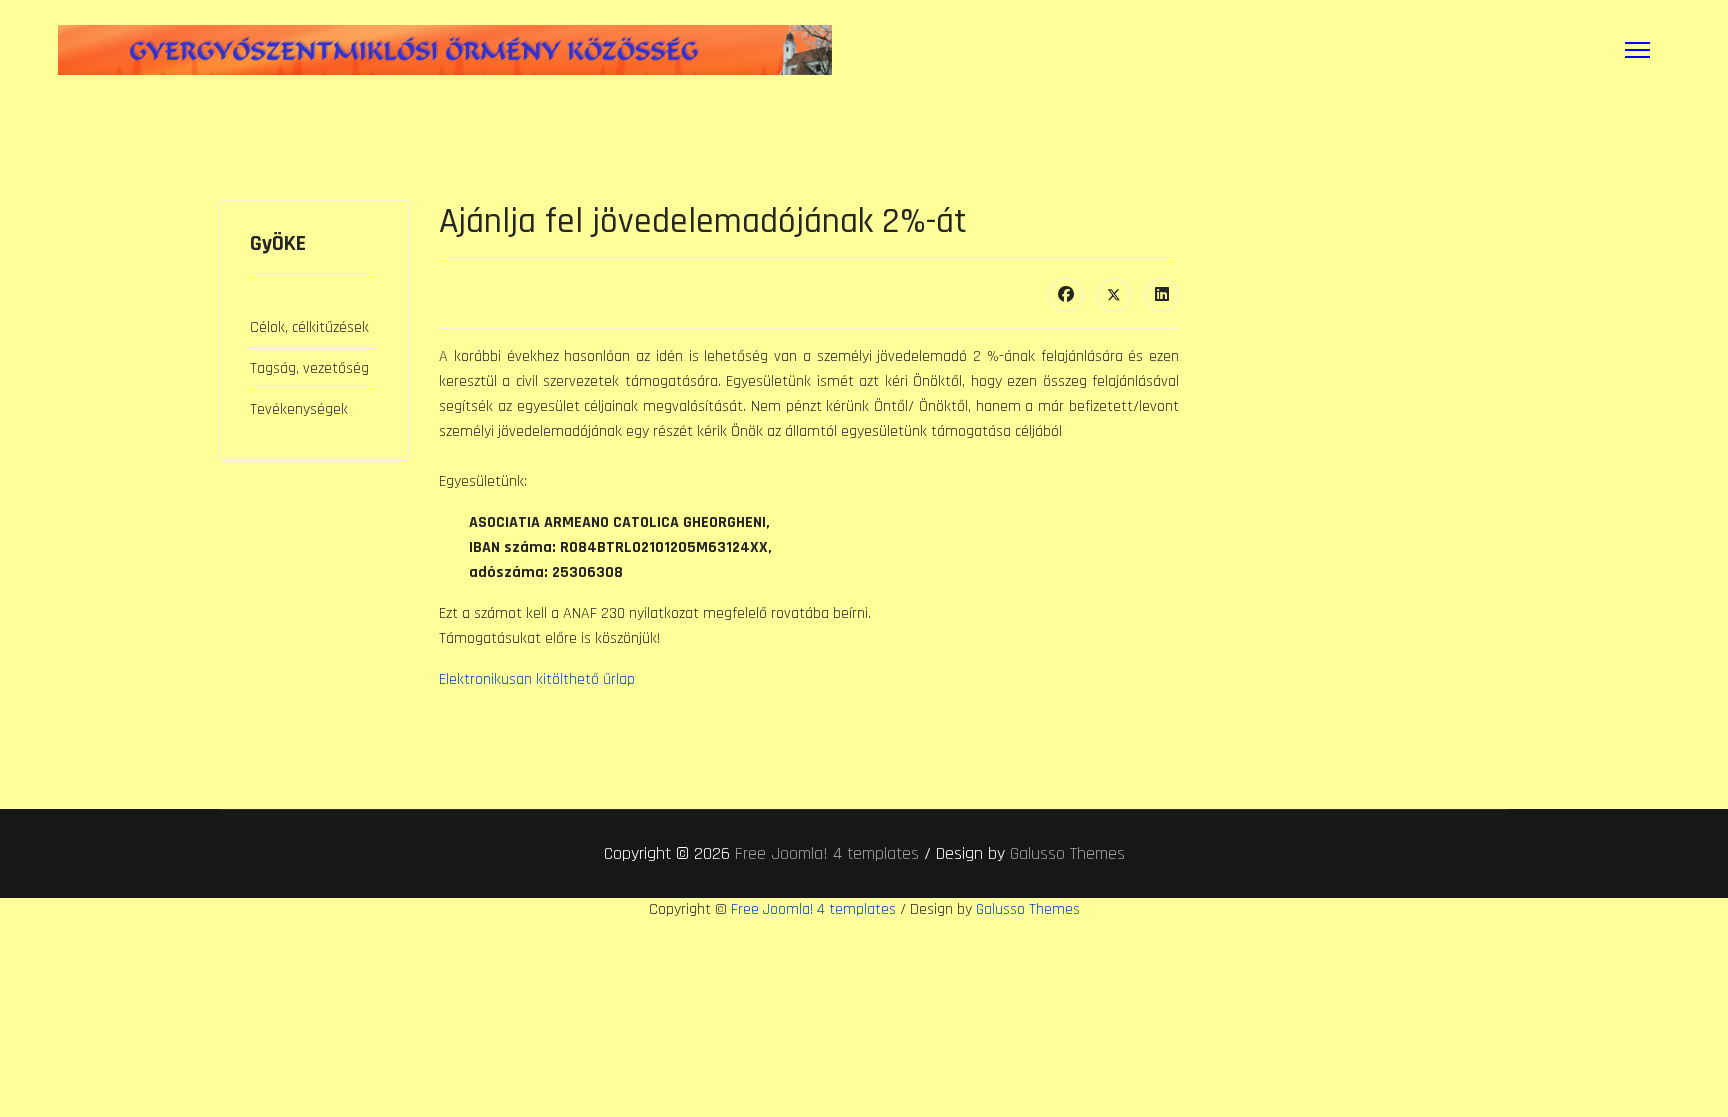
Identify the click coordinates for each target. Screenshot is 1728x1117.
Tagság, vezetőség (309, 368)
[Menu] (1637, 50)
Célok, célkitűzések (309, 327)
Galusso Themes (1067, 853)
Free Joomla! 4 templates (827, 853)
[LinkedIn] (1162, 295)
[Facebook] (1066, 295)
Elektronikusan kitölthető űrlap (537, 679)
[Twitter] (1114, 295)
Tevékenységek (299, 409)
